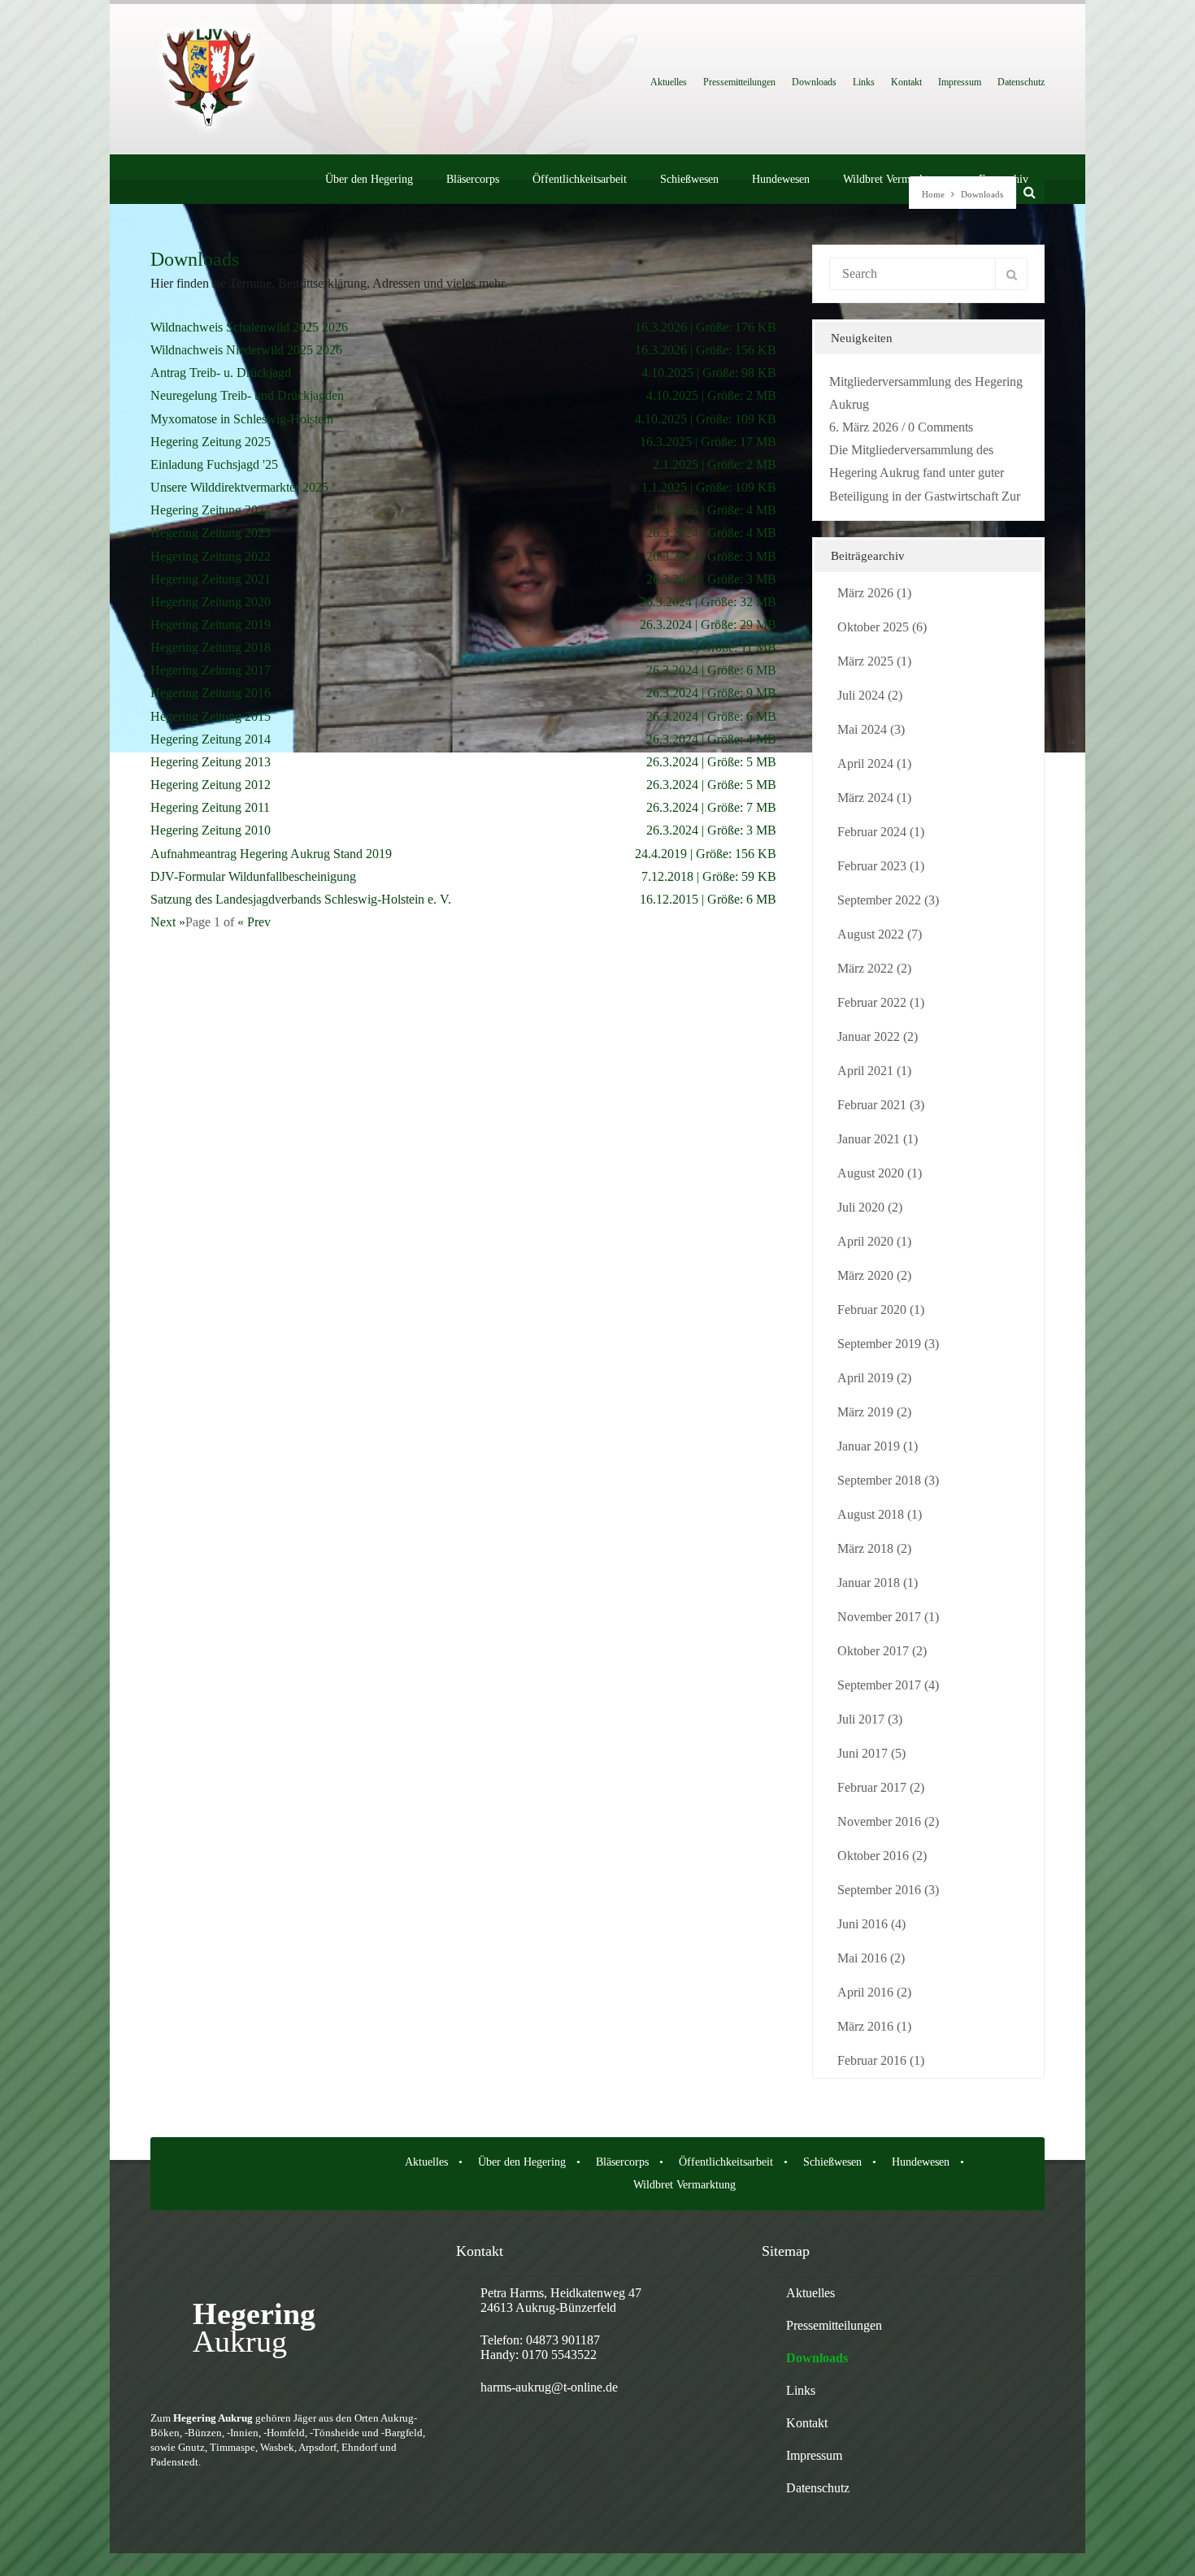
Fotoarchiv (1004, 179)
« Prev (254, 922)
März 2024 (865, 798)
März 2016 (865, 2026)
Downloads (814, 82)
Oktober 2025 (873, 627)
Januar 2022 (869, 1036)
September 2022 (879, 900)
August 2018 (871, 1514)
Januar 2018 (869, 1583)
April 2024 (865, 763)
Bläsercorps (473, 179)
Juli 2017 (861, 1719)
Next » (168, 922)
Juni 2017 (863, 1753)
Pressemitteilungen (739, 82)
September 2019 (879, 1344)
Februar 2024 (872, 832)
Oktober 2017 (873, 1651)
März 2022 (865, 968)
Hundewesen (781, 179)
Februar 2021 (872, 1105)
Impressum (960, 82)
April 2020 (865, 1241)
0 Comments (941, 427)
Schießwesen (689, 179)
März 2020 (865, 1275)
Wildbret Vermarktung (894, 179)
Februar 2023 (872, 866)
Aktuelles (669, 82)
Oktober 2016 (873, 1856)
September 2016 (879, 1890)
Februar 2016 (872, 2060)
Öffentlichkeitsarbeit (580, 179)
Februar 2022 (872, 1002)
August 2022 (871, 934)
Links (864, 82)
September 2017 (879, 1685)
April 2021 (865, 1071)
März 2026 (865, 593)
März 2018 (865, 1548)
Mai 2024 (862, 729)
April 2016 (865, 1992)
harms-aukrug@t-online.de (549, 2387)
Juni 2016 (863, 1924)
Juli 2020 (861, 1207)
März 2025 (865, 661)
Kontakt (906, 82)
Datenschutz (1021, 82)
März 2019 (865, 1412)
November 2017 (879, 1617)
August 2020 (871, 1173)
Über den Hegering (369, 179)
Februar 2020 (872, 1310)
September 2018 (879, 1480)
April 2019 (865, 1378)
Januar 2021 (869, 1139)
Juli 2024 (861, 695)
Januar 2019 (869, 1446)
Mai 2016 (862, 1958)
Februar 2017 (872, 1787)
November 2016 (879, 1821)
